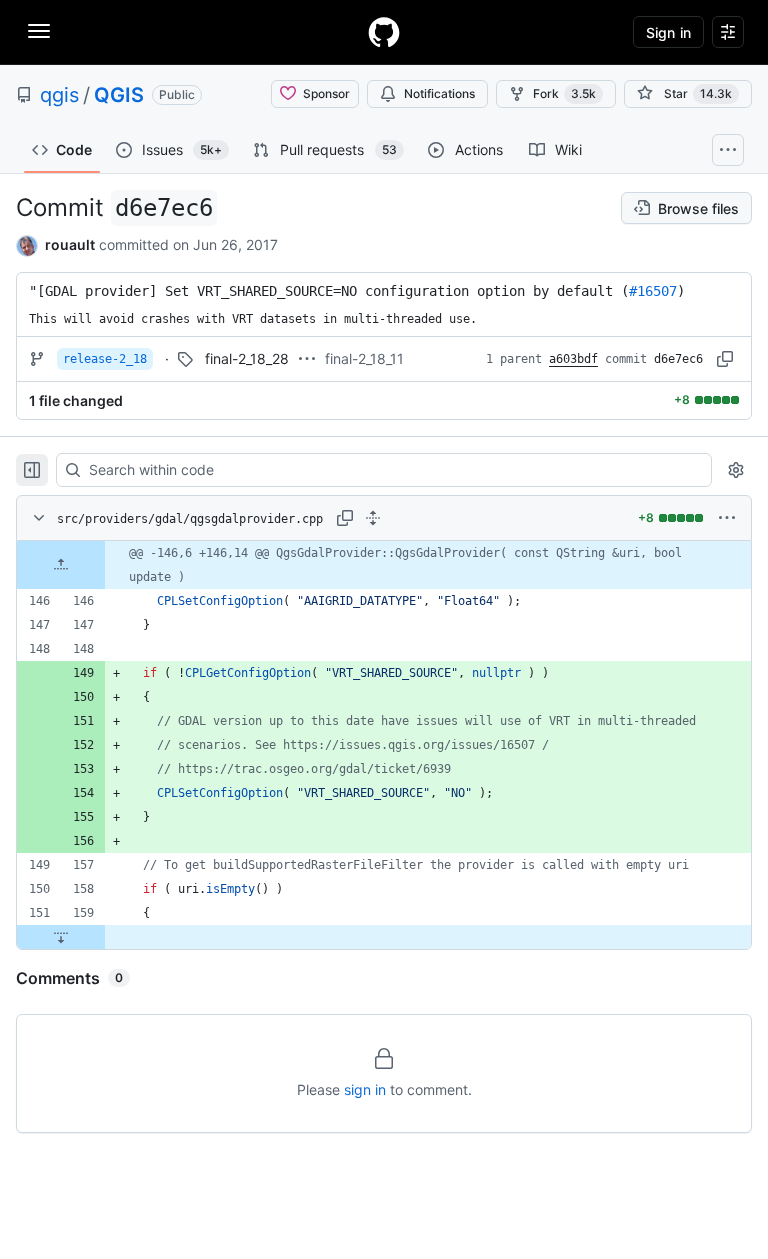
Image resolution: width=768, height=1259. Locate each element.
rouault (70, 244)
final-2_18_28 (247, 358)
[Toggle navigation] (39, 31)
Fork (564, 93)
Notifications (439, 93)
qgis (59, 95)
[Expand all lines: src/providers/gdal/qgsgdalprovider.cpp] (373, 518)
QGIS (119, 95)
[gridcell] (384, 565)
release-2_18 (105, 359)
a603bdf (573, 359)
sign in (365, 1089)
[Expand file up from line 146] (61, 565)
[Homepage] (384, 32)
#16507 (653, 291)
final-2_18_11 (364, 358)
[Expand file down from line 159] (61, 937)
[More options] (727, 518)
